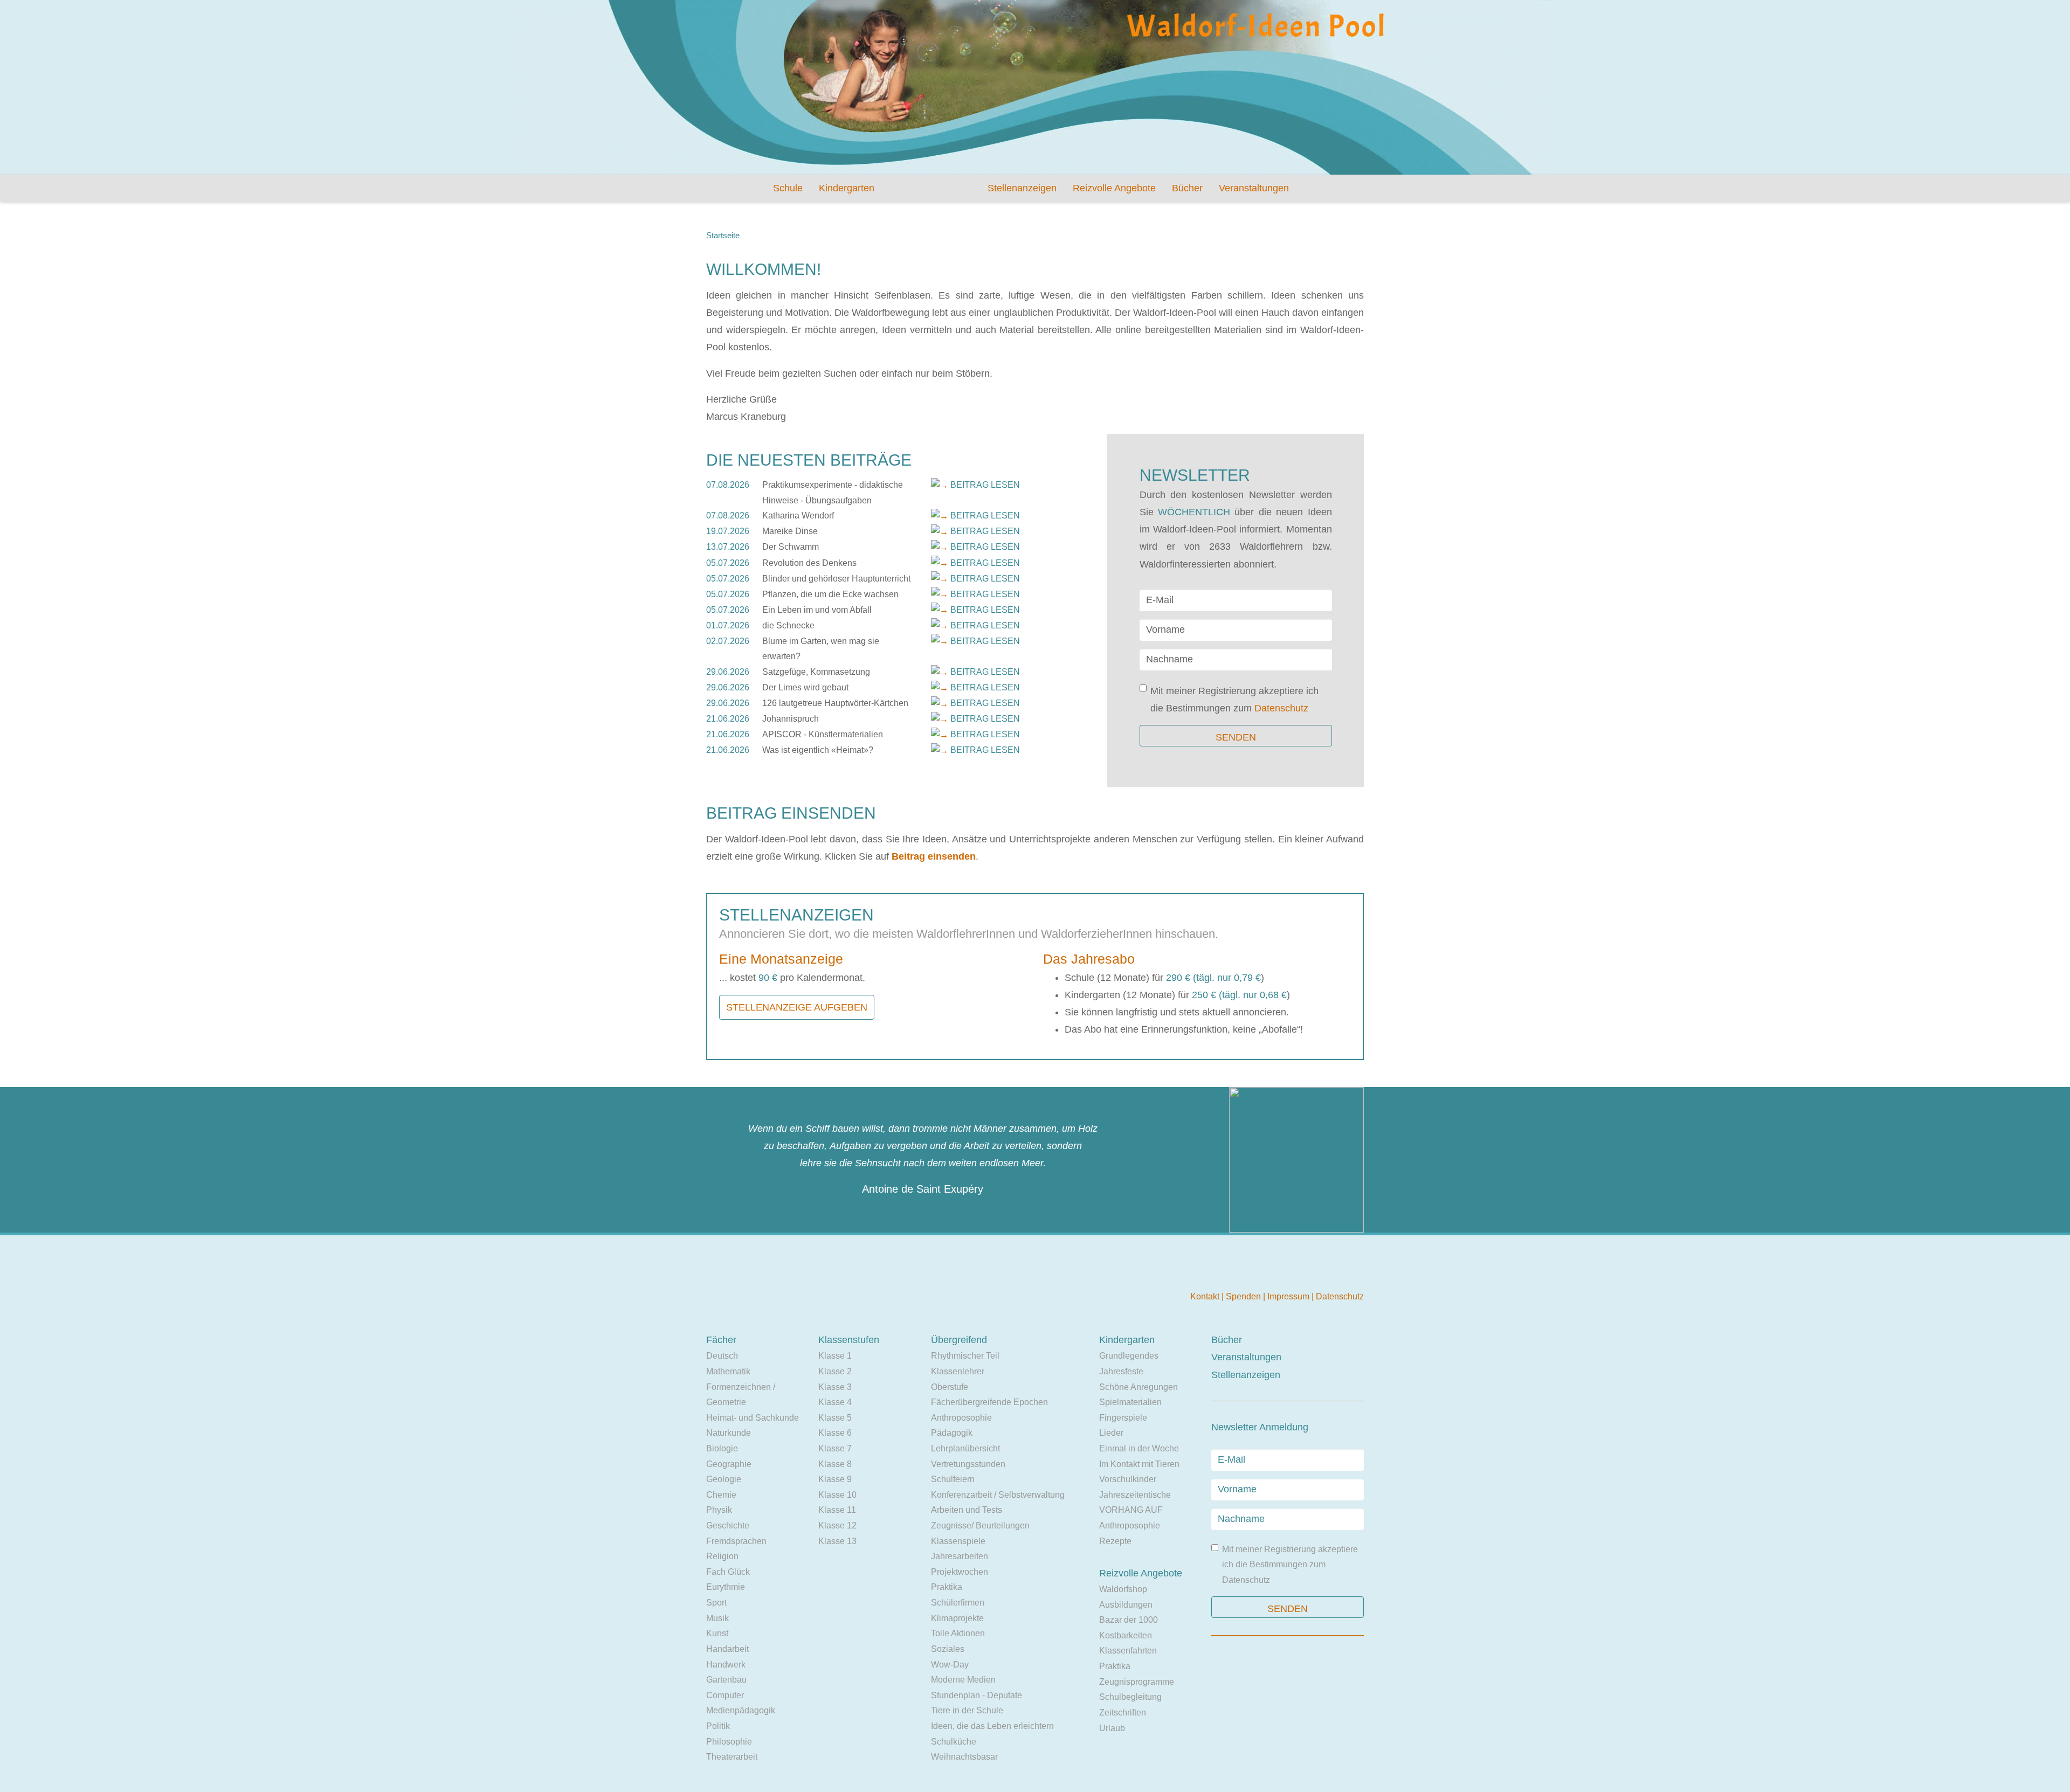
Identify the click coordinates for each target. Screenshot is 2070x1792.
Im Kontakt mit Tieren (1139, 1464)
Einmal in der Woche (1139, 1448)
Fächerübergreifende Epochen (989, 1402)
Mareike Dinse (790, 531)
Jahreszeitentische (1135, 1495)
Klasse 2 (835, 1371)
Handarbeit (727, 1649)
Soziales (948, 1649)
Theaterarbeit (732, 1757)
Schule (788, 188)
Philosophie (729, 1742)
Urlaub (1112, 1728)
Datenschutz (1281, 708)
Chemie (721, 1495)
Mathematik (728, 1371)
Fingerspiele (1123, 1418)
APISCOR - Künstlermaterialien (823, 734)
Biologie (722, 1448)
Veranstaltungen (1254, 188)
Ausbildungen (1126, 1605)
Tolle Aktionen (958, 1633)
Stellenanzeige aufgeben (797, 1007)
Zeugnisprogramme (1137, 1682)
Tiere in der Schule (967, 1710)
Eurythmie (726, 1587)
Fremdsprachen (736, 1541)
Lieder (1111, 1433)
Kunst (717, 1633)
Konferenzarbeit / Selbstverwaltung (998, 1495)
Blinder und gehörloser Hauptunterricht (836, 579)
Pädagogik (952, 1433)
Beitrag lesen (985, 485)
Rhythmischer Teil (965, 1356)
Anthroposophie (961, 1418)
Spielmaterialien (1130, 1402)
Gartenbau (726, 1680)
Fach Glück (728, 1572)
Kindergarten (847, 188)
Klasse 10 (837, 1495)
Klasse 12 (837, 1525)
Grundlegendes (1129, 1356)
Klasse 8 (835, 1464)
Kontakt (1206, 1296)
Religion (722, 1556)
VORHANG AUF (1131, 1510)
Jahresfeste (1121, 1371)
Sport (716, 1603)
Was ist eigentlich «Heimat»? (818, 750)
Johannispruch (791, 719)
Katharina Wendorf (798, 516)
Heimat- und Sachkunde (753, 1418)
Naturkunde (729, 1433)
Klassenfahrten (1128, 1651)
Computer (725, 1695)
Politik (718, 1726)
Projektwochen (960, 1572)
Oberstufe (950, 1387)
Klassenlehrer (958, 1371)
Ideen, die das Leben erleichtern (992, 1726)
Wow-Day (950, 1665)
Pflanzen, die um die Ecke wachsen (830, 594)
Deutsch (722, 1356)
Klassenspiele (958, 1541)
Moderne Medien (963, 1680)
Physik (719, 1510)
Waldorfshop (1123, 1589)
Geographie (729, 1464)
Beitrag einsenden (934, 856)
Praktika (947, 1587)
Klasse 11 (837, 1510)
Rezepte (1115, 1541)
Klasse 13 (837, 1541)
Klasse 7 (835, 1448)
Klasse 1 (835, 1356)
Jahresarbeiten (960, 1556)
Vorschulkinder (1128, 1479)
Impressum (1289, 1296)
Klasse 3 (835, 1387)
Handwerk (726, 1665)
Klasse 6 (835, 1433)
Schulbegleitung (1130, 1697)
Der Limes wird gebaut (805, 687)
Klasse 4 (835, 1402)
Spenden (1244, 1296)
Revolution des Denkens (809, 563)
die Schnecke (788, 625)
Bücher (1187, 188)
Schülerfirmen (958, 1603)
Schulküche (954, 1742)
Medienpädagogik (741, 1710)
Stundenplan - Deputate (977, 1695)
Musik (717, 1618)
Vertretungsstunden (968, 1464)
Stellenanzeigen (1022, 188)
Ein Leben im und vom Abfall (817, 610)
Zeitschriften (1123, 1713)
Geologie (724, 1479)
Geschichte (728, 1525)
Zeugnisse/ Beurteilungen (980, 1525)
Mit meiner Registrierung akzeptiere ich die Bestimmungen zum (1234, 700)
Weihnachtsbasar (964, 1757)
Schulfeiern (953, 1479)
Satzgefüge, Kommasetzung (816, 672)
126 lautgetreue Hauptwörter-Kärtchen (835, 703)
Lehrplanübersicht (965, 1448)
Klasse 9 (835, 1479)
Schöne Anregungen (1138, 1387)
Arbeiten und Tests (967, 1510)
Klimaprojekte (957, 1618)
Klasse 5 (835, 1418)
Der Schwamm (791, 547)
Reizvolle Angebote (1114, 188)
